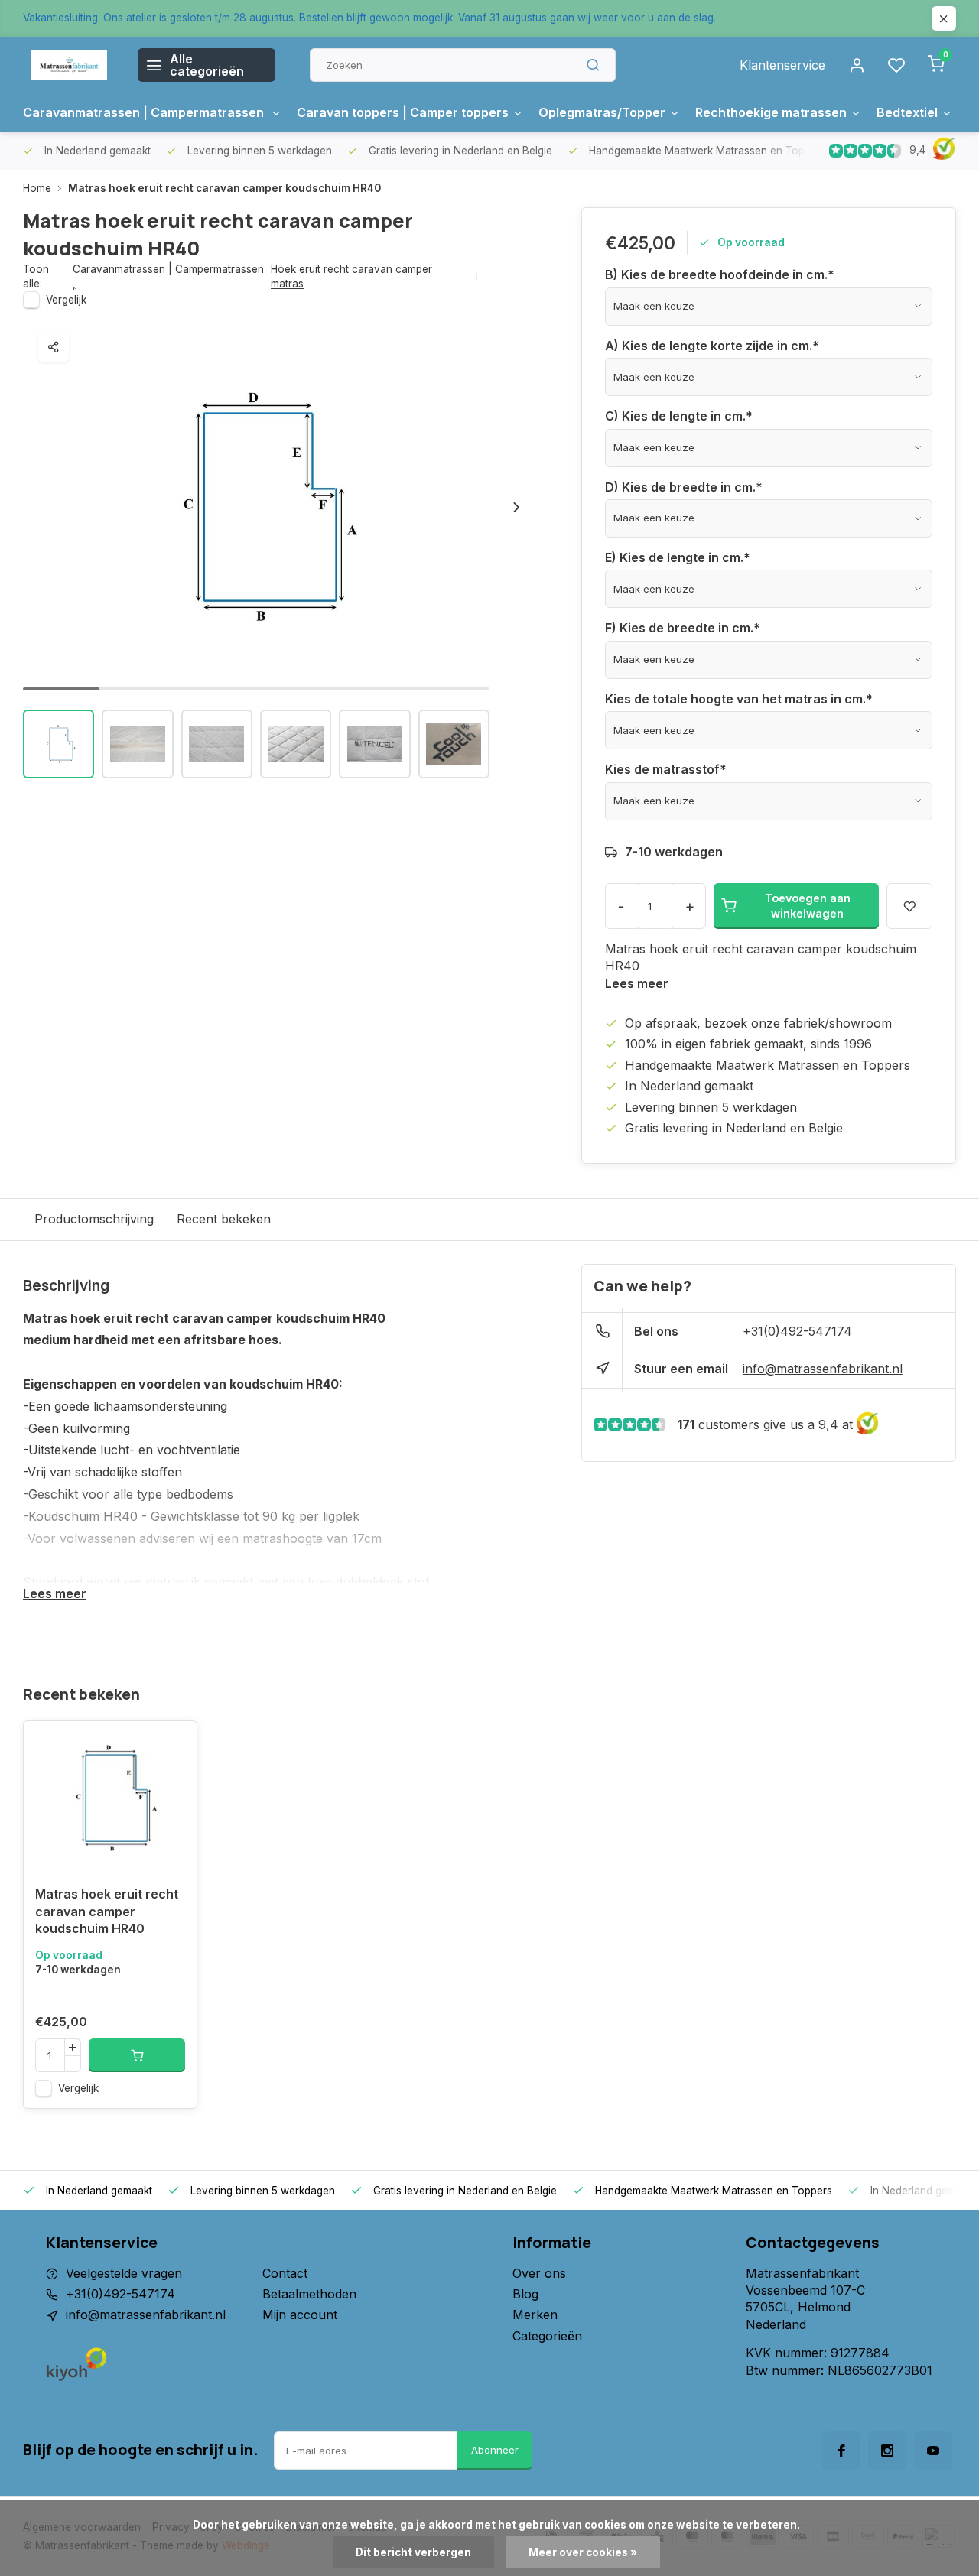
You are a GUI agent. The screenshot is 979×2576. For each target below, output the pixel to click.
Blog (525, 2294)
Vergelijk (66, 300)
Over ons (539, 2273)
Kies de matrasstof (666, 769)
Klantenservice (782, 65)
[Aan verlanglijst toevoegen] (174, 1744)
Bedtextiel (907, 112)
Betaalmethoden (309, 2294)
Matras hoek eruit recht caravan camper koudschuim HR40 (224, 188)
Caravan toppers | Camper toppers (403, 112)
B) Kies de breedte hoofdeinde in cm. (720, 274)
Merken (535, 2315)
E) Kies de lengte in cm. (678, 557)
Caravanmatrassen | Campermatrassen (145, 112)
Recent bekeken (224, 1219)
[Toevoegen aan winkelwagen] (137, 2055)
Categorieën (547, 2336)
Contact (285, 2273)
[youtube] (933, 2451)
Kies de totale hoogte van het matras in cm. (739, 699)
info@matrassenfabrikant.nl (823, 1369)
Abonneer (495, 2450)
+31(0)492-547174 (797, 1331)
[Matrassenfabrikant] (69, 65)
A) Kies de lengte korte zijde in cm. (712, 346)
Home (37, 188)
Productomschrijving (94, 1219)
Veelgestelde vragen (124, 2273)
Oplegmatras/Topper (602, 112)
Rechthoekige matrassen (771, 112)
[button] (516, 507)
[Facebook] (841, 2451)
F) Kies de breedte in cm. (683, 628)
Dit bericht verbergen (413, 2552)
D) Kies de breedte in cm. (684, 487)
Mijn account (300, 2315)
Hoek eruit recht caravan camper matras (351, 276)
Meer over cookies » (583, 2552)
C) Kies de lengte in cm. (679, 416)
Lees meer (637, 983)
